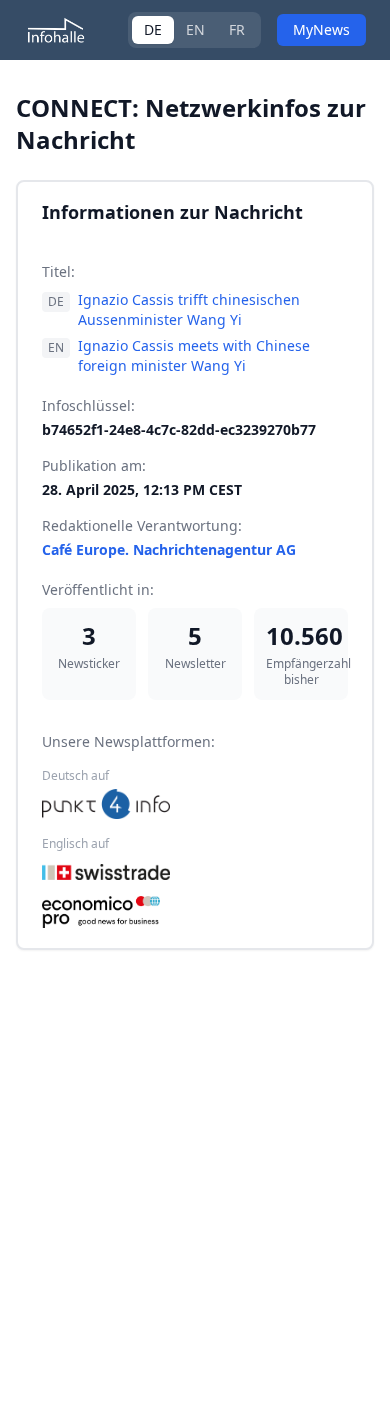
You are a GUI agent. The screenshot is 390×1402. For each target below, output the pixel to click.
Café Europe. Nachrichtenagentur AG (169, 549)
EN (195, 29)
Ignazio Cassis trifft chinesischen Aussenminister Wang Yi (189, 309)
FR (237, 29)
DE (153, 29)
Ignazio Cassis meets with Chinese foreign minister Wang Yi (194, 355)
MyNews (321, 29)
